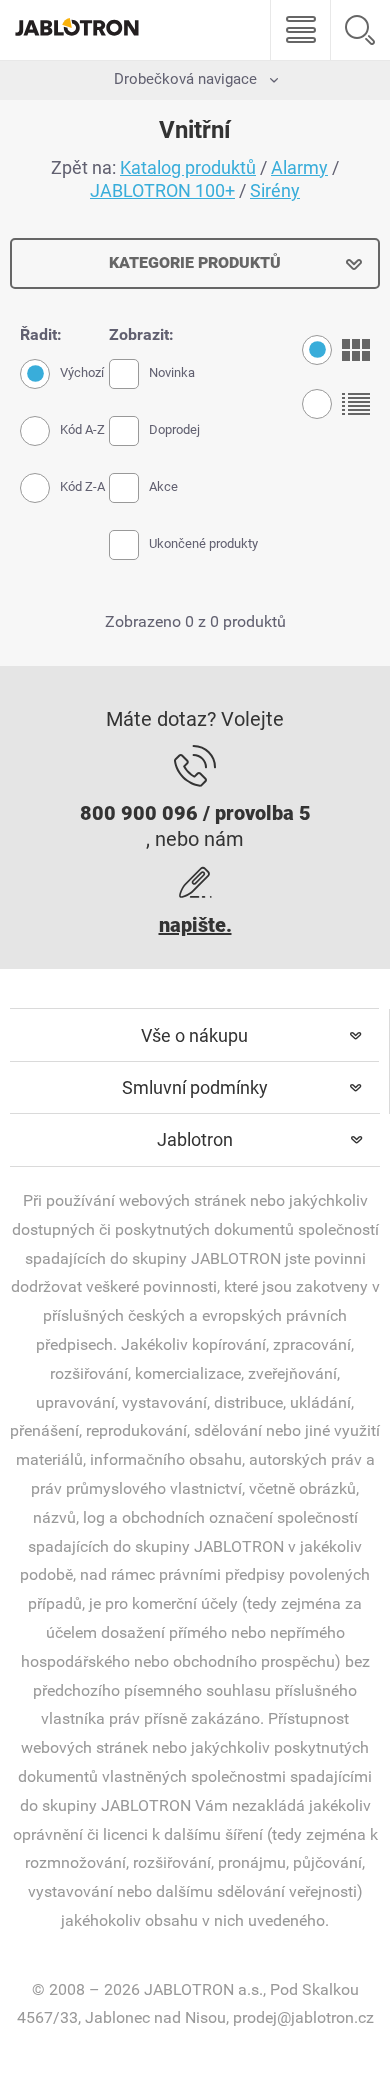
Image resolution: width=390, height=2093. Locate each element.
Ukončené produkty (203, 543)
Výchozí (82, 372)
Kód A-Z (82, 429)
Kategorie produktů (195, 262)
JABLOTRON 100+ (162, 190)
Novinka (172, 372)
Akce (163, 486)
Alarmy (299, 167)
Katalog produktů (188, 167)
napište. (195, 925)
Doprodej (174, 429)
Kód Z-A (82, 486)
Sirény (275, 190)
